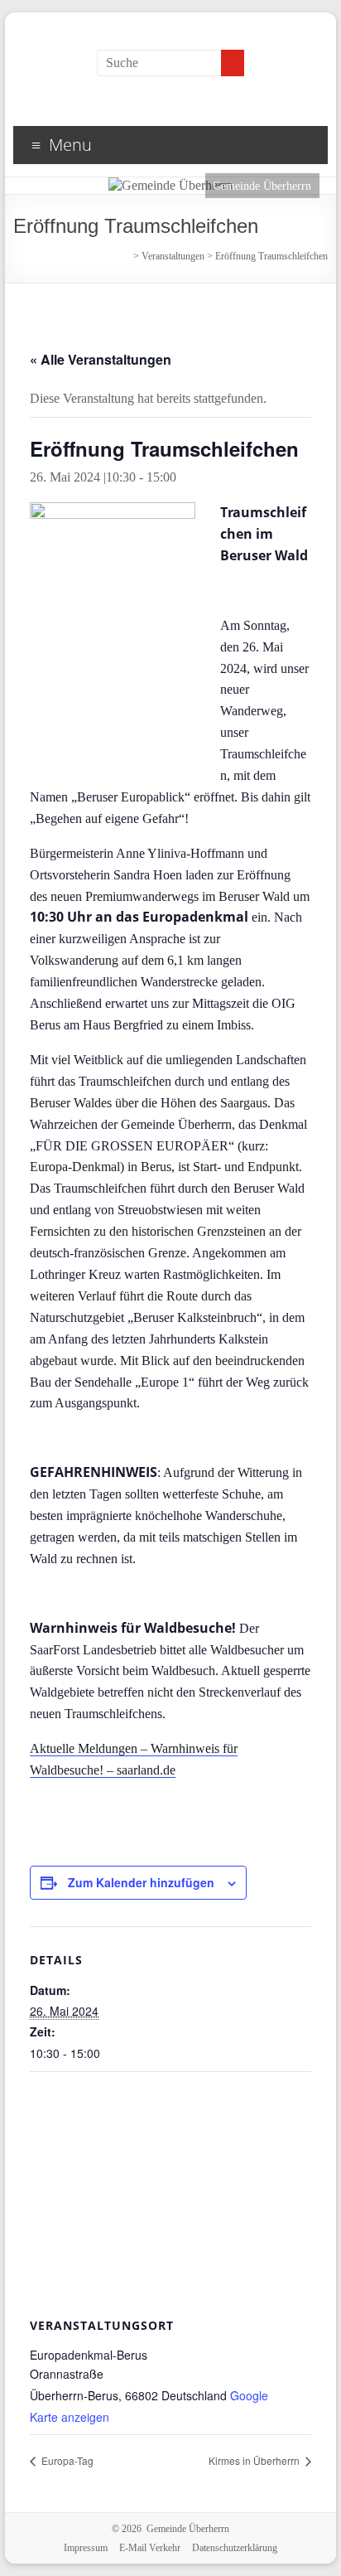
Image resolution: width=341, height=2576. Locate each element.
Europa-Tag (66, 2460)
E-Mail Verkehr (150, 2548)
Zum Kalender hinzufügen (141, 1882)
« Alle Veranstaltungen (101, 359)
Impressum (86, 2548)
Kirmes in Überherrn (255, 2460)
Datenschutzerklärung (235, 2548)
